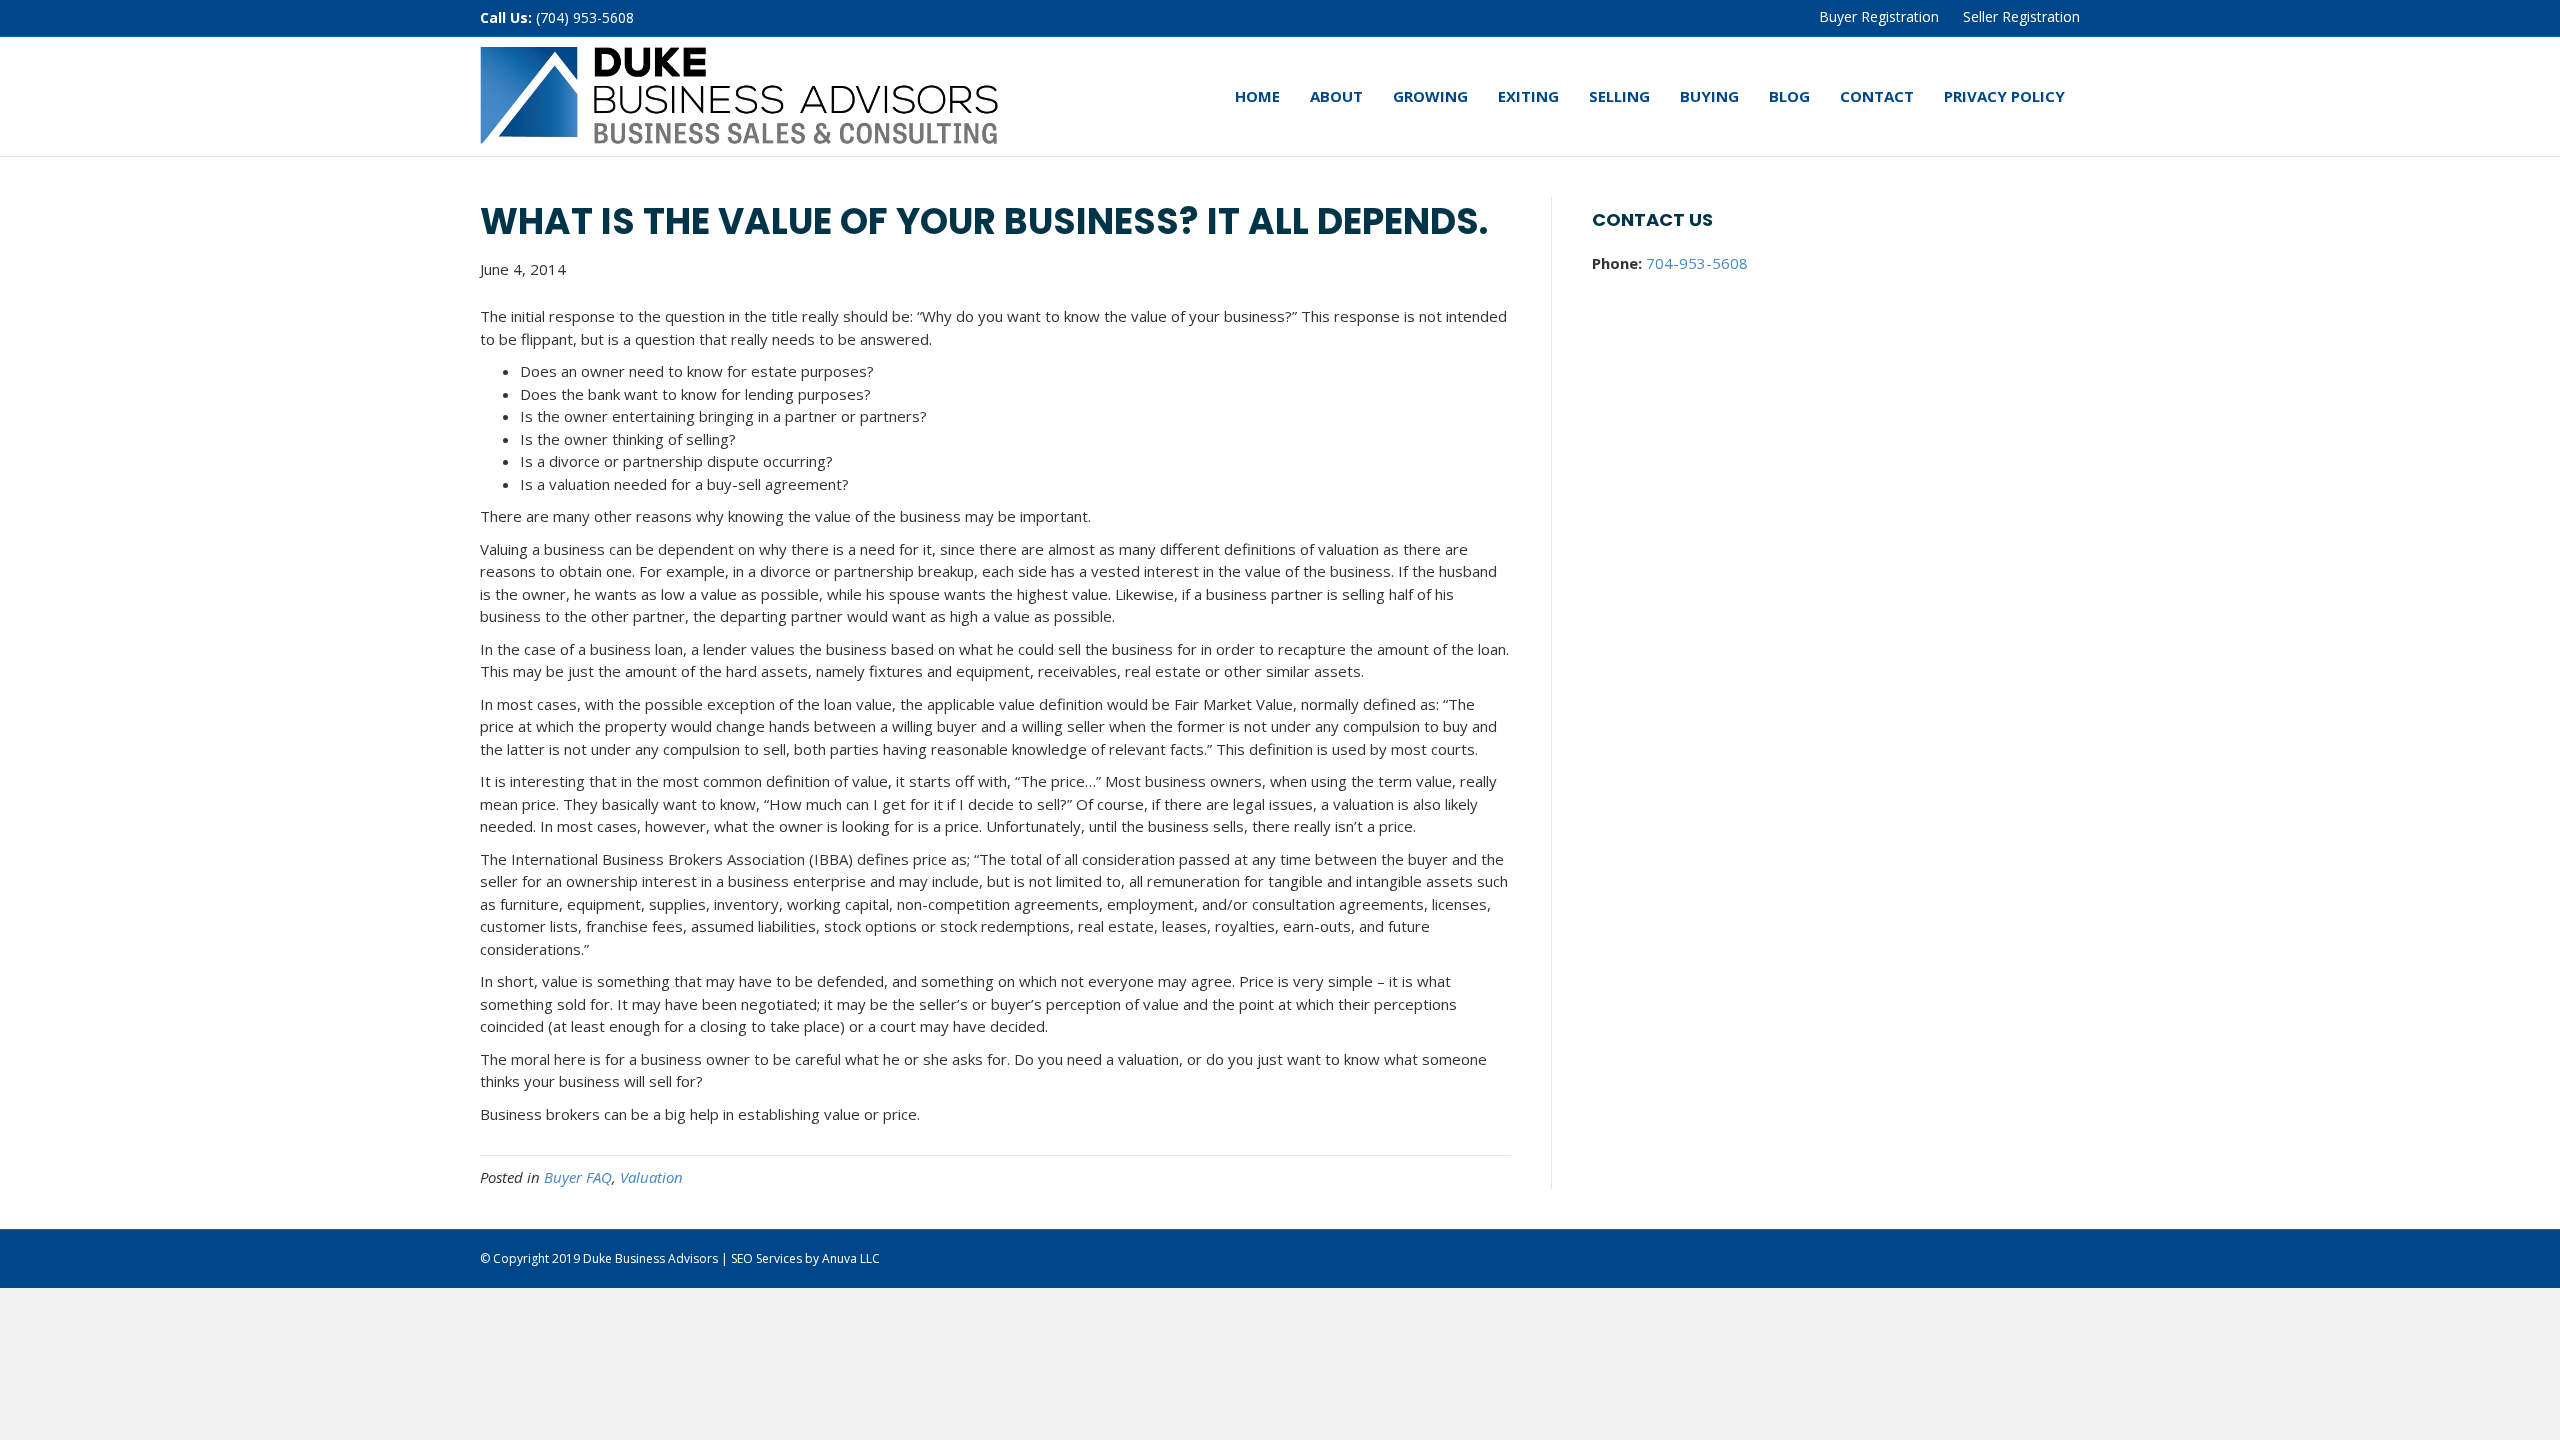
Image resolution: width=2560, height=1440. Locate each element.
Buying (1709, 96)
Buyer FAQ (578, 1177)
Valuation (651, 1177)
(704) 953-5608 (585, 17)
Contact (1877, 96)
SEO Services (766, 1258)
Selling (1619, 96)
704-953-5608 (1697, 263)
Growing (1430, 96)
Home (1257, 96)
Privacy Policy (2004, 96)
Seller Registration (2021, 16)
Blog (1789, 96)
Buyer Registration (1879, 16)
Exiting (1528, 96)
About (1336, 96)
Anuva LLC (851, 1258)
